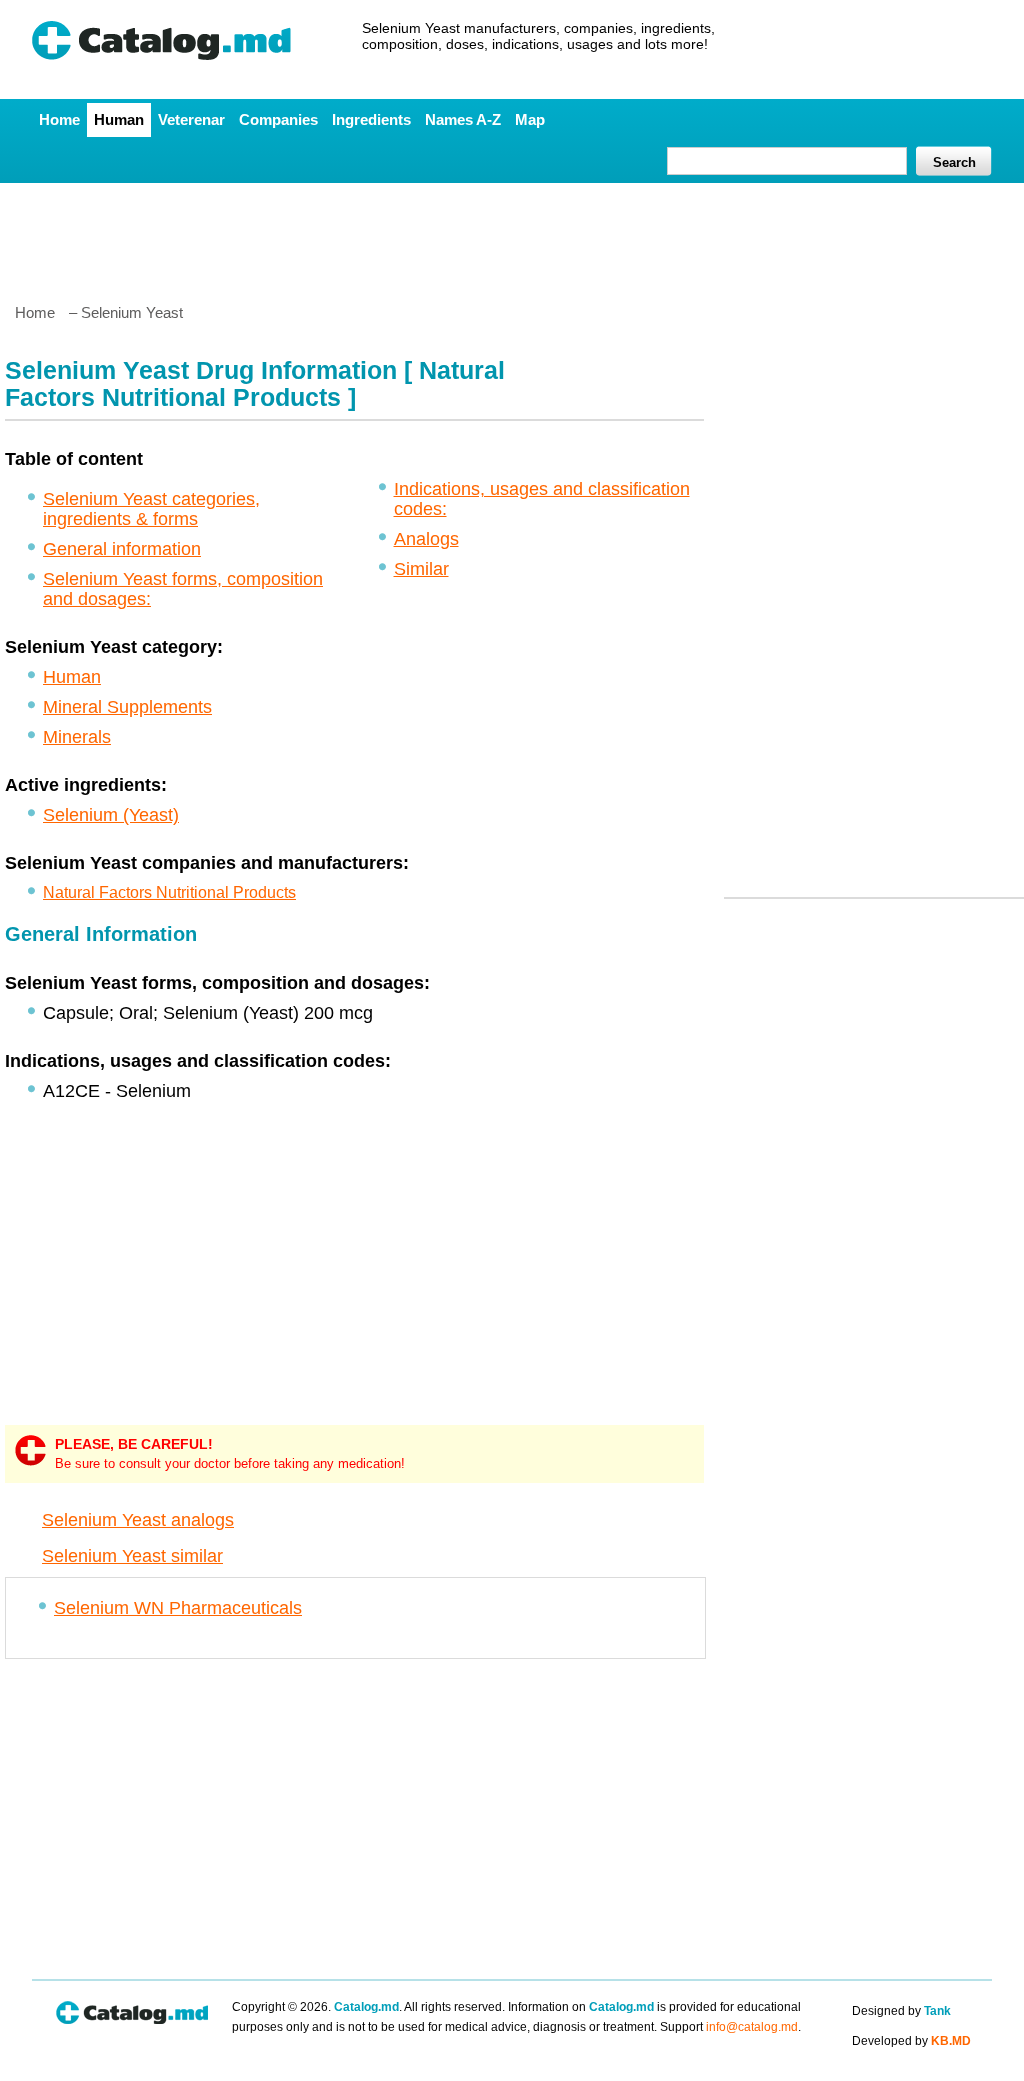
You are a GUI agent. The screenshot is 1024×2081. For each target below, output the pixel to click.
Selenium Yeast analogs (138, 1520)
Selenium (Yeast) (111, 815)
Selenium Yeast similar (132, 1556)
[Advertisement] (511, 235)
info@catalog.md (752, 2027)
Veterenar (191, 119)
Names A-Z (463, 119)
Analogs (426, 539)
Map (530, 119)
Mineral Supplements (127, 707)
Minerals (77, 737)
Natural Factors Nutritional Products (169, 892)
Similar (421, 569)
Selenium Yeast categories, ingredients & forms (151, 509)
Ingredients (371, 119)
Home (59, 119)
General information (122, 549)
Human (119, 119)
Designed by (901, 2011)
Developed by (911, 2041)
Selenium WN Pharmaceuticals (178, 1608)
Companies (278, 119)
